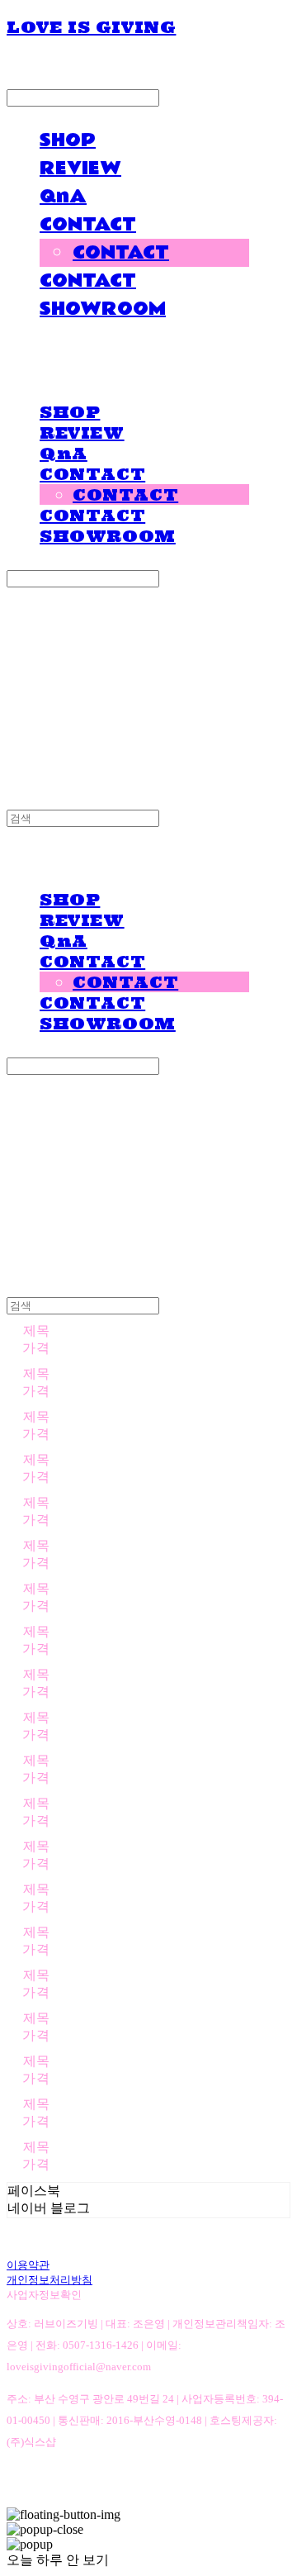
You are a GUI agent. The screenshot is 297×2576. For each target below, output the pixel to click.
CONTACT (88, 225)
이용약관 (28, 2265)
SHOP (68, 140)
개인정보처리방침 (49, 2280)
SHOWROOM (103, 309)
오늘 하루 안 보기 (58, 2560)
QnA (63, 197)
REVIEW (80, 169)
